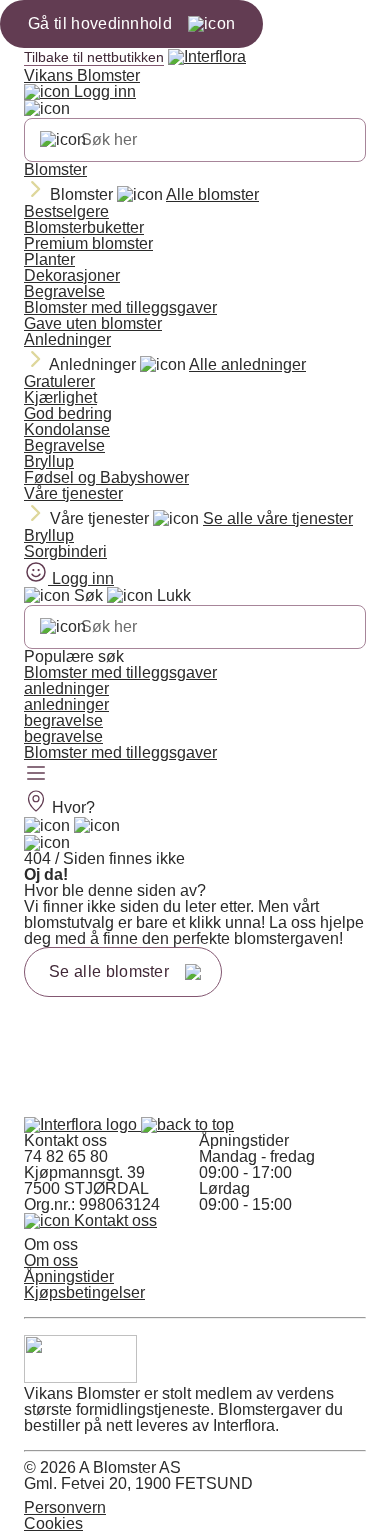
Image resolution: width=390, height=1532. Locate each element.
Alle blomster (212, 194)
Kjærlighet (60, 397)
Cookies (53, 1523)
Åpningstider (69, 1276)
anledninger (66, 688)
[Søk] (63, 140)
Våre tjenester (73, 493)
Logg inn (103, 91)
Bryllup (49, 461)
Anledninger (67, 339)
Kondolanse (67, 429)
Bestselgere (66, 211)
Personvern (65, 1507)
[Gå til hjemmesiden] (82, 1124)
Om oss (51, 1260)
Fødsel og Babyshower (106, 477)
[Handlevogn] (47, 826)
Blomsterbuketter (84, 227)
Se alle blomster (109, 971)
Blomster (55, 169)
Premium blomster (88, 243)
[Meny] (36, 775)
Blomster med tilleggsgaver (120, 307)
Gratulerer (59, 381)
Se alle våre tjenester (278, 518)
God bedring (68, 413)
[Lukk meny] (47, 109)
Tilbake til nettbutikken (94, 57)
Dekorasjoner (72, 275)
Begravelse (64, 291)
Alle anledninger (247, 364)
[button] (187, 1124)
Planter (49, 259)
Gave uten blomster (93, 323)
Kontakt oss (113, 1220)
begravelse (63, 720)
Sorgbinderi (65, 551)
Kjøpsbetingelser (84, 1292)
